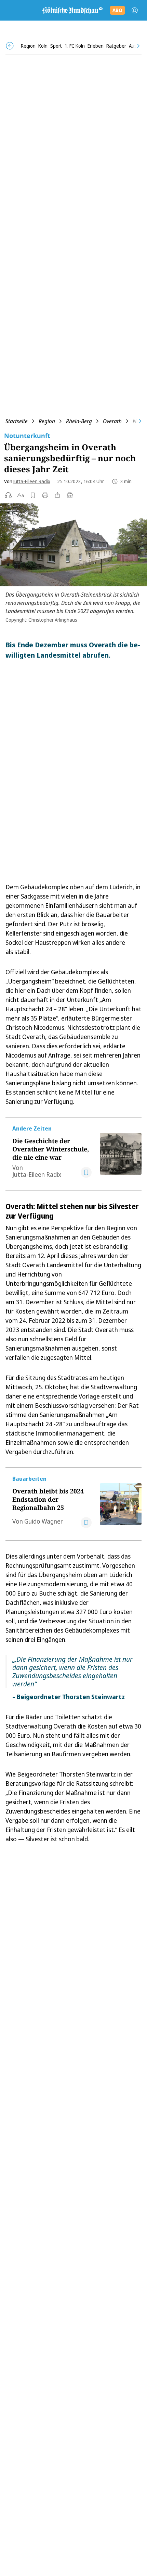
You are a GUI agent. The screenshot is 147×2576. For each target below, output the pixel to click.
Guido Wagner (44, 1521)
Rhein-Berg (79, 421)
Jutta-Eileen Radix (32, 481)
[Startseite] (72, 10)
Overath (112, 421)
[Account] (135, 10)
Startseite (17, 421)
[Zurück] (10, 46)
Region (47, 421)
